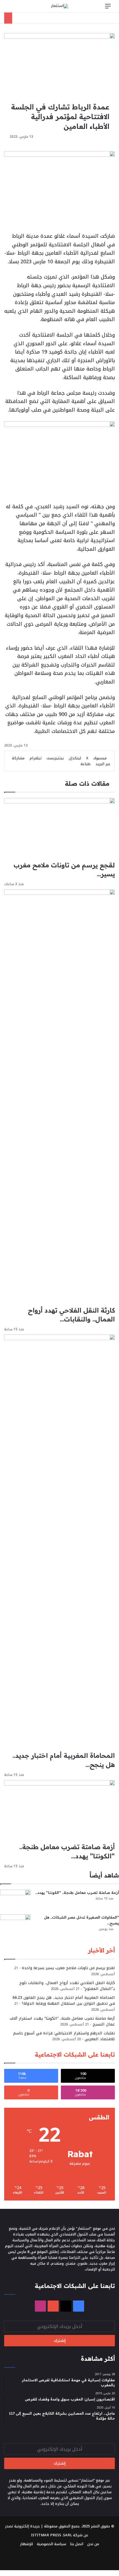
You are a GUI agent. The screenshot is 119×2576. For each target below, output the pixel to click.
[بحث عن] (11, 8)
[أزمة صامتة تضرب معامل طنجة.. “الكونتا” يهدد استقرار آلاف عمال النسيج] (15, 1900)
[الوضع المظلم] (21, 8)
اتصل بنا (77, 2544)
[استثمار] (59, 6)
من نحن (93, 2544)
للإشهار (26, 2544)
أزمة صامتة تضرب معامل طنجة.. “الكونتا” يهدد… (77, 1892)
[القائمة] (108, 8)
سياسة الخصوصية (51, 2544)
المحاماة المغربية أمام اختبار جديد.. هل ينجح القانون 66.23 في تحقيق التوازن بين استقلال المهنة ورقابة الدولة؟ (64, 2001)
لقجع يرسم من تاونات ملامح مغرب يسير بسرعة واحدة (68, 1968)
